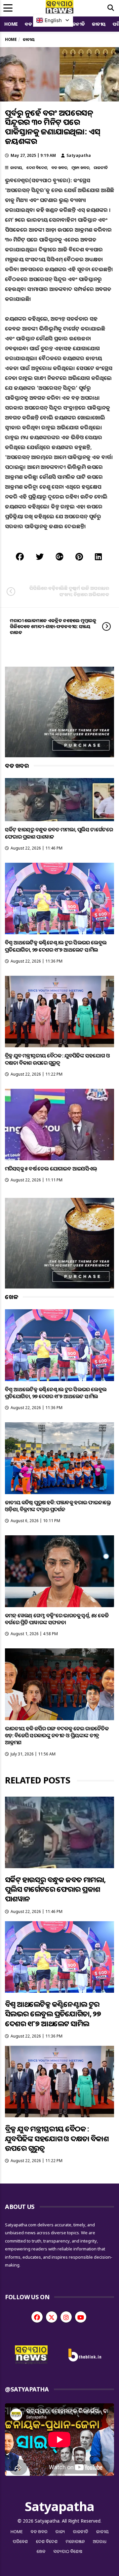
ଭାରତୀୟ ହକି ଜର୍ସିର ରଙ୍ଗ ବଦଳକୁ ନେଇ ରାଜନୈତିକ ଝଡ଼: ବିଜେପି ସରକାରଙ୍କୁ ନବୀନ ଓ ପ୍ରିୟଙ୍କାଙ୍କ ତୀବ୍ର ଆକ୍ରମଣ (57, 1736)
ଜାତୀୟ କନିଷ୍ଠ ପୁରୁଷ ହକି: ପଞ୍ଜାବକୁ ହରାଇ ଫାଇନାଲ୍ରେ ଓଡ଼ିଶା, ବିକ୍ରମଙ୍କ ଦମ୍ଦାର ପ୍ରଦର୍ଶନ (58, 1506)
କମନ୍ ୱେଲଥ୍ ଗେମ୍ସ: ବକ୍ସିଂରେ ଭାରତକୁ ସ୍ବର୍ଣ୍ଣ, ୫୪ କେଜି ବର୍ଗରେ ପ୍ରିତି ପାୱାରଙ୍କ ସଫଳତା (57, 1619)
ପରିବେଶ (20, 2541)
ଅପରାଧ (100, 2541)
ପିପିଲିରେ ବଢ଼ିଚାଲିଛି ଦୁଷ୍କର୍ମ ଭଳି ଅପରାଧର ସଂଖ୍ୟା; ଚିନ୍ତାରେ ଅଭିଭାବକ (69, 591)
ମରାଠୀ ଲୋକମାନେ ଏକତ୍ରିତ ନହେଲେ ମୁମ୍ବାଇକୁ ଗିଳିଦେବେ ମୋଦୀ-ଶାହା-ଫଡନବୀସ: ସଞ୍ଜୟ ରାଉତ (53, 626)
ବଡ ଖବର (59, 168)
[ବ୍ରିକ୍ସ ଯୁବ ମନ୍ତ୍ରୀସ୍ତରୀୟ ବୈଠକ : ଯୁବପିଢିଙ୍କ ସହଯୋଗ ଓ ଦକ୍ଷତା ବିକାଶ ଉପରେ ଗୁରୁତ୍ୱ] (59, 1012)
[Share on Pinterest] (79, 556)
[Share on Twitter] (40, 556)
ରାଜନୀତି (77, 24)
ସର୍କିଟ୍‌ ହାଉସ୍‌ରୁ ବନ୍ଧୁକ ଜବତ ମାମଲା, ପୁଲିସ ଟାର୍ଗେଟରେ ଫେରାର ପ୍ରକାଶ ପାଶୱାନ (59, 833)
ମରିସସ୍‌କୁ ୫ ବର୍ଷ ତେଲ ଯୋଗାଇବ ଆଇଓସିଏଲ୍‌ (51, 1169)
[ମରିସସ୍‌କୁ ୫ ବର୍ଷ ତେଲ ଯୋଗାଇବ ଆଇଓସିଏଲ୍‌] (59, 1125)
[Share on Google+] (59, 556)
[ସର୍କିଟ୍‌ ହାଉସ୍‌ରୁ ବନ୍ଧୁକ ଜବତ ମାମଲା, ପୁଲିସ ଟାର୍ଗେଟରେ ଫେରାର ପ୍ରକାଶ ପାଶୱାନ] (59, 800)
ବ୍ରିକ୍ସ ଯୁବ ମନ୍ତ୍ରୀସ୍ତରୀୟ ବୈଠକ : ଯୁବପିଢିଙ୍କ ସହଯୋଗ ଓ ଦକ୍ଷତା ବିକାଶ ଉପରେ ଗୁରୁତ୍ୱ (57, 1059)
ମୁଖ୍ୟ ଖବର (80, 168)
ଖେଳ (41, 2551)
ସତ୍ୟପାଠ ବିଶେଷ (68, 2551)
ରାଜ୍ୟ (60, 2532)
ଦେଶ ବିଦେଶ (37, 168)
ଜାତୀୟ (99, 24)
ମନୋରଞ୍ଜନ (75, 2541)
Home (11, 24)
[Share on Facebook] (20, 556)
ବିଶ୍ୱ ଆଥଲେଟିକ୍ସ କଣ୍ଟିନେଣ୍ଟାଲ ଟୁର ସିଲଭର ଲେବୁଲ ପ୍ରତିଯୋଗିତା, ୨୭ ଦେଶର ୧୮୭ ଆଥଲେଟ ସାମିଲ (56, 946)
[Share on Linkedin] (98, 556)
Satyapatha (79, 155)
